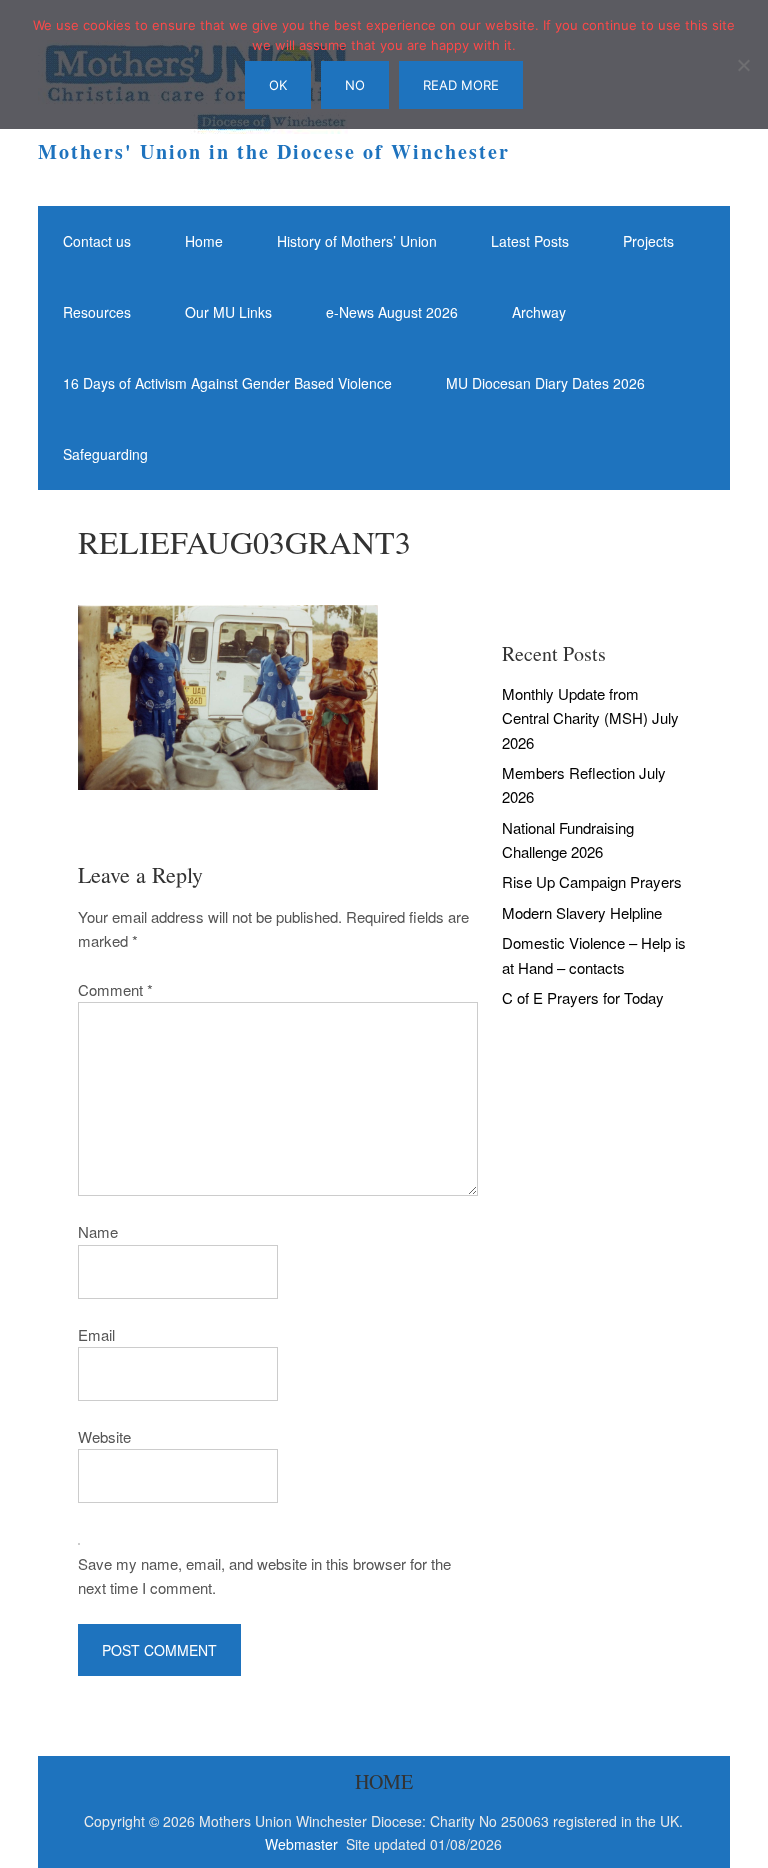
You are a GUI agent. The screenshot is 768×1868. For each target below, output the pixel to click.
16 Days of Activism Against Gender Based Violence (227, 383)
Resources (97, 312)
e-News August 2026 (392, 312)
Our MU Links (228, 312)
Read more (461, 85)
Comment (115, 989)
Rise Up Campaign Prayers (592, 881)
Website (104, 1436)
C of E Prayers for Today (583, 997)
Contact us (97, 241)
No (355, 85)
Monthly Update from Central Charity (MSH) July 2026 (590, 718)
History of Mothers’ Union (357, 241)
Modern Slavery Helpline (582, 912)
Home (204, 241)
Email (96, 1334)
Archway (539, 312)
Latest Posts (530, 241)
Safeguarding (105, 454)
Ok (278, 85)
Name (98, 1231)
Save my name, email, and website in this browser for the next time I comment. (264, 1575)
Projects (648, 241)
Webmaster (303, 1844)
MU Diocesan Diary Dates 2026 (545, 383)
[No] (743, 65)
